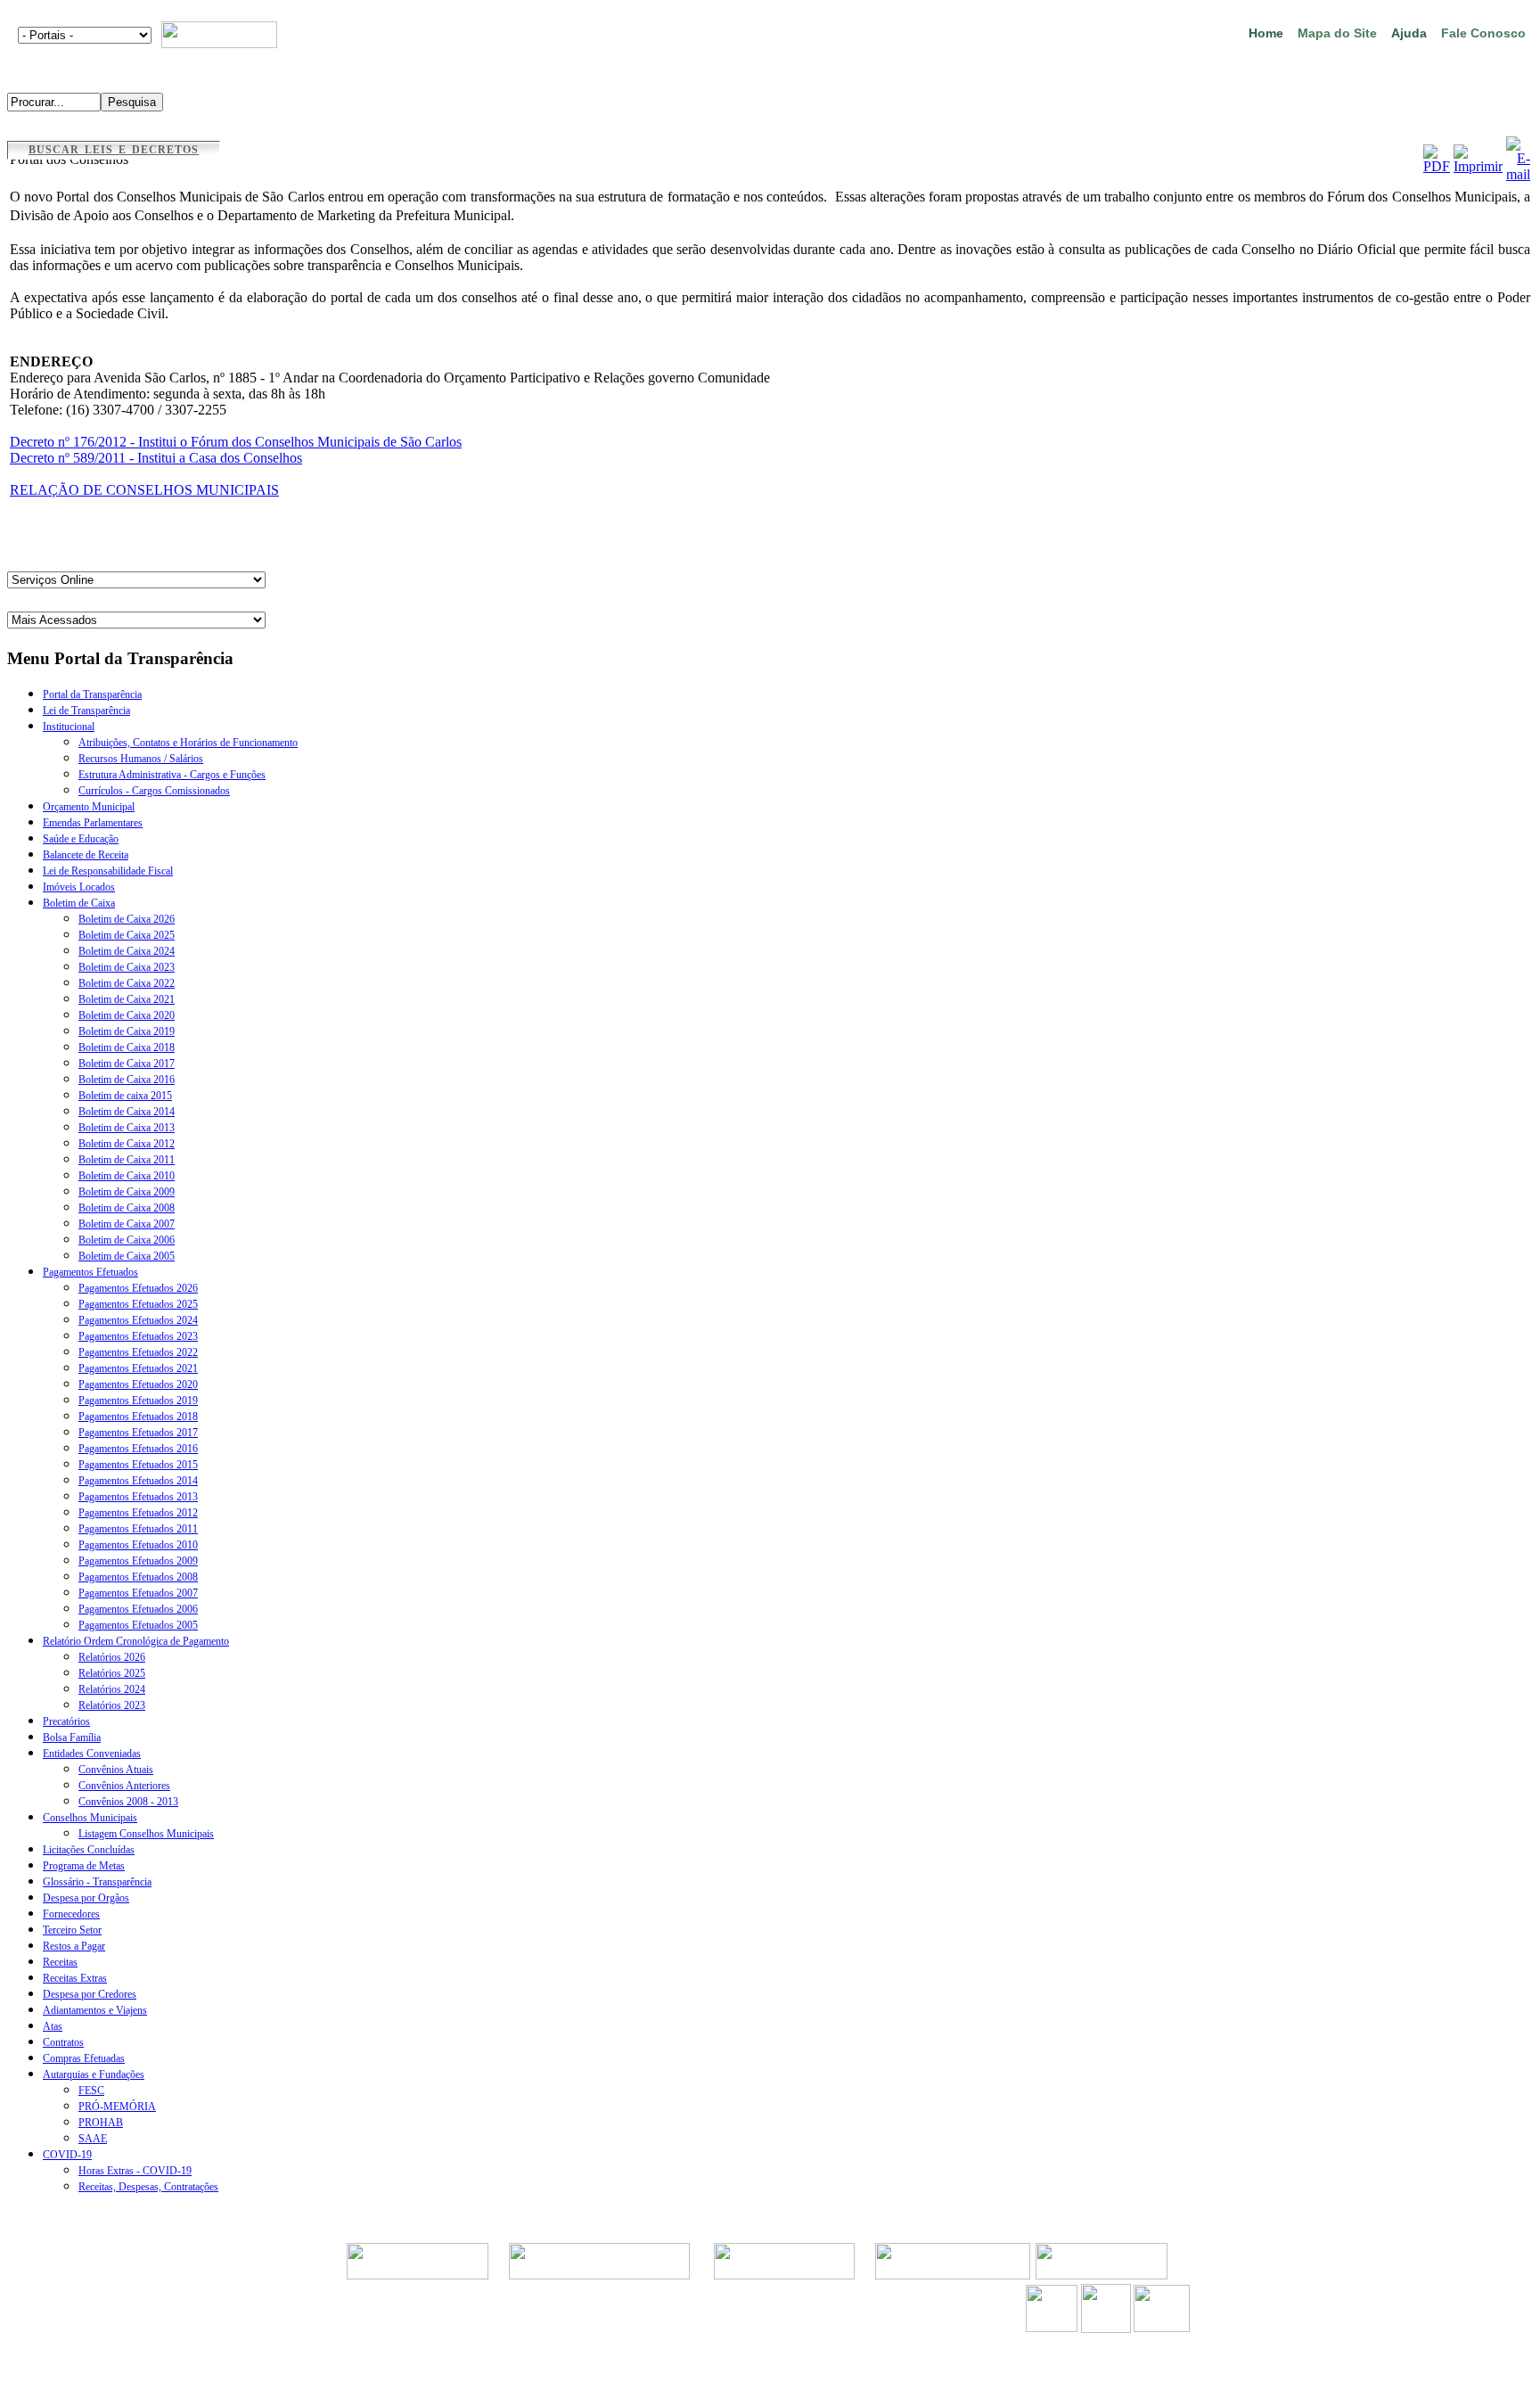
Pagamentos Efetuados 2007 (138, 1593)
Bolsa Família (72, 1737)
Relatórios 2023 (112, 1705)
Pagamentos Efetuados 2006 (138, 1609)
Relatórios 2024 (112, 1689)
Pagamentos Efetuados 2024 (138, 1320)
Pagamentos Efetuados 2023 (138, 1336)
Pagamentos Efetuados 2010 (138, 1545)
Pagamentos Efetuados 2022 (138, 1352)
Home (1266, 33)
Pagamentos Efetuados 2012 (138, 1513)
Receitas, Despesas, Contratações (148, 2187)
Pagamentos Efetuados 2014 (138, 1481)
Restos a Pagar (74, 1946)
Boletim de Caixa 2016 (127, 1080)
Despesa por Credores (90, 1994)
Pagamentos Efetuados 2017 (138, 1433)
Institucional (69, 727)
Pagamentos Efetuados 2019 (138, 1400)
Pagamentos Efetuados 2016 (138, 1449)
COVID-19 (67, 2155)
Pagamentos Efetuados (90, 1272)
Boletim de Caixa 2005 (127, 1256)
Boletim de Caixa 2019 (127, 1031)
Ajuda (1409, 33)
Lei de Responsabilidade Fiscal (108, 871)
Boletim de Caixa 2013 (127, 1128)
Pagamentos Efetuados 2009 (138, 1561)
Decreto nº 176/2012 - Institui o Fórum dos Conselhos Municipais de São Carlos (236, 442)
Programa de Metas (84, 1866)
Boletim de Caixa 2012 (127, 1144)
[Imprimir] (1478, 166)
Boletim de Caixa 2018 (127, 1047)
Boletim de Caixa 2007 (127, 1224)
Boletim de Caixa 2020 (127, 1015)
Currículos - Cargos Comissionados (154, 791)
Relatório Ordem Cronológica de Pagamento (136, 1641)
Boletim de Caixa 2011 (127, 1160)
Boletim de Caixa (79, 903)
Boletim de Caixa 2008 (127, 1208)
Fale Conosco (1483, 33)
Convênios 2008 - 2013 (128, 1802)
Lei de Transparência (86, 710)
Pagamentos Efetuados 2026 (138, 1288)
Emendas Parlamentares (93, 823)
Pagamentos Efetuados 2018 (138, 1417)
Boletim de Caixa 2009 (127, 1192)
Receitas (60, 1962)
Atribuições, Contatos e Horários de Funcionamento (188, 743)
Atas (53, 2026)
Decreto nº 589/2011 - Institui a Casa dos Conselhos (156, 458)
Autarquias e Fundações (94, 2074)
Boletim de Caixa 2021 (127, 999)
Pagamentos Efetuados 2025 (138, 1304)
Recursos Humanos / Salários (141, 759)
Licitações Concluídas (89, 1850)
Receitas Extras (75, 1978)
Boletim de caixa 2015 (125, 1096)
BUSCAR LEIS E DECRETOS (114, 150)
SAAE (93, 2139)
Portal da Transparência (92, 694)
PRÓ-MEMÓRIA (117, 2107)
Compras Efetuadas (84, 2058)
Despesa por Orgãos (86, 1898)
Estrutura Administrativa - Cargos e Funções (172, 775)
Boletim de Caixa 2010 (127, 1176)
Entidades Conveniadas (92, 1754)
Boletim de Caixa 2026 (127, 919)
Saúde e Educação (81, 839)
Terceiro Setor (72, 1930)
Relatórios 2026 (112, 1657)
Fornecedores (71, 1914)
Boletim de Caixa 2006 (127, 1240)
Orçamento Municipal (89, 807)
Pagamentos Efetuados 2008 (138, 1577)
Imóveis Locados (79, 887)
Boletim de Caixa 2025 (127, 935)
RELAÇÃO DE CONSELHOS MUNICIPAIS (144, 490)
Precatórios (66, 1721)
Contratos (63, 2042)
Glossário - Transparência (97, 1882)
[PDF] (1437, 166)
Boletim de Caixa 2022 (127, 983)
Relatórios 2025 (112, 1673)
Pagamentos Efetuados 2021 (138, 1368)
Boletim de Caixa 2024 (127, 951)
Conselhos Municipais (90, 1818)
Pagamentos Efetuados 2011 (138, 1529)
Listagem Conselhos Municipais (146, 1834)
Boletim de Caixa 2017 (127, 1064)
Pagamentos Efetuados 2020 (138, 1384)
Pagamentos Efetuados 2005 (138, 1625)
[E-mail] (1518, 174)
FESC (91, 2090)
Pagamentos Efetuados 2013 (138, 1497)
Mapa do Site (1337, 33)
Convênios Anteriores (124, 1786)
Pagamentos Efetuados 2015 (138, 1465)
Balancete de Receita (86, 855)
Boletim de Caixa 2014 (127, 1112)
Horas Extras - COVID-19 (135, 2171)
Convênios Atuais (116, 1770)
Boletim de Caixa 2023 (127, 967)
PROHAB (101, 2123)
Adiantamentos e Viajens (95, 2010)
